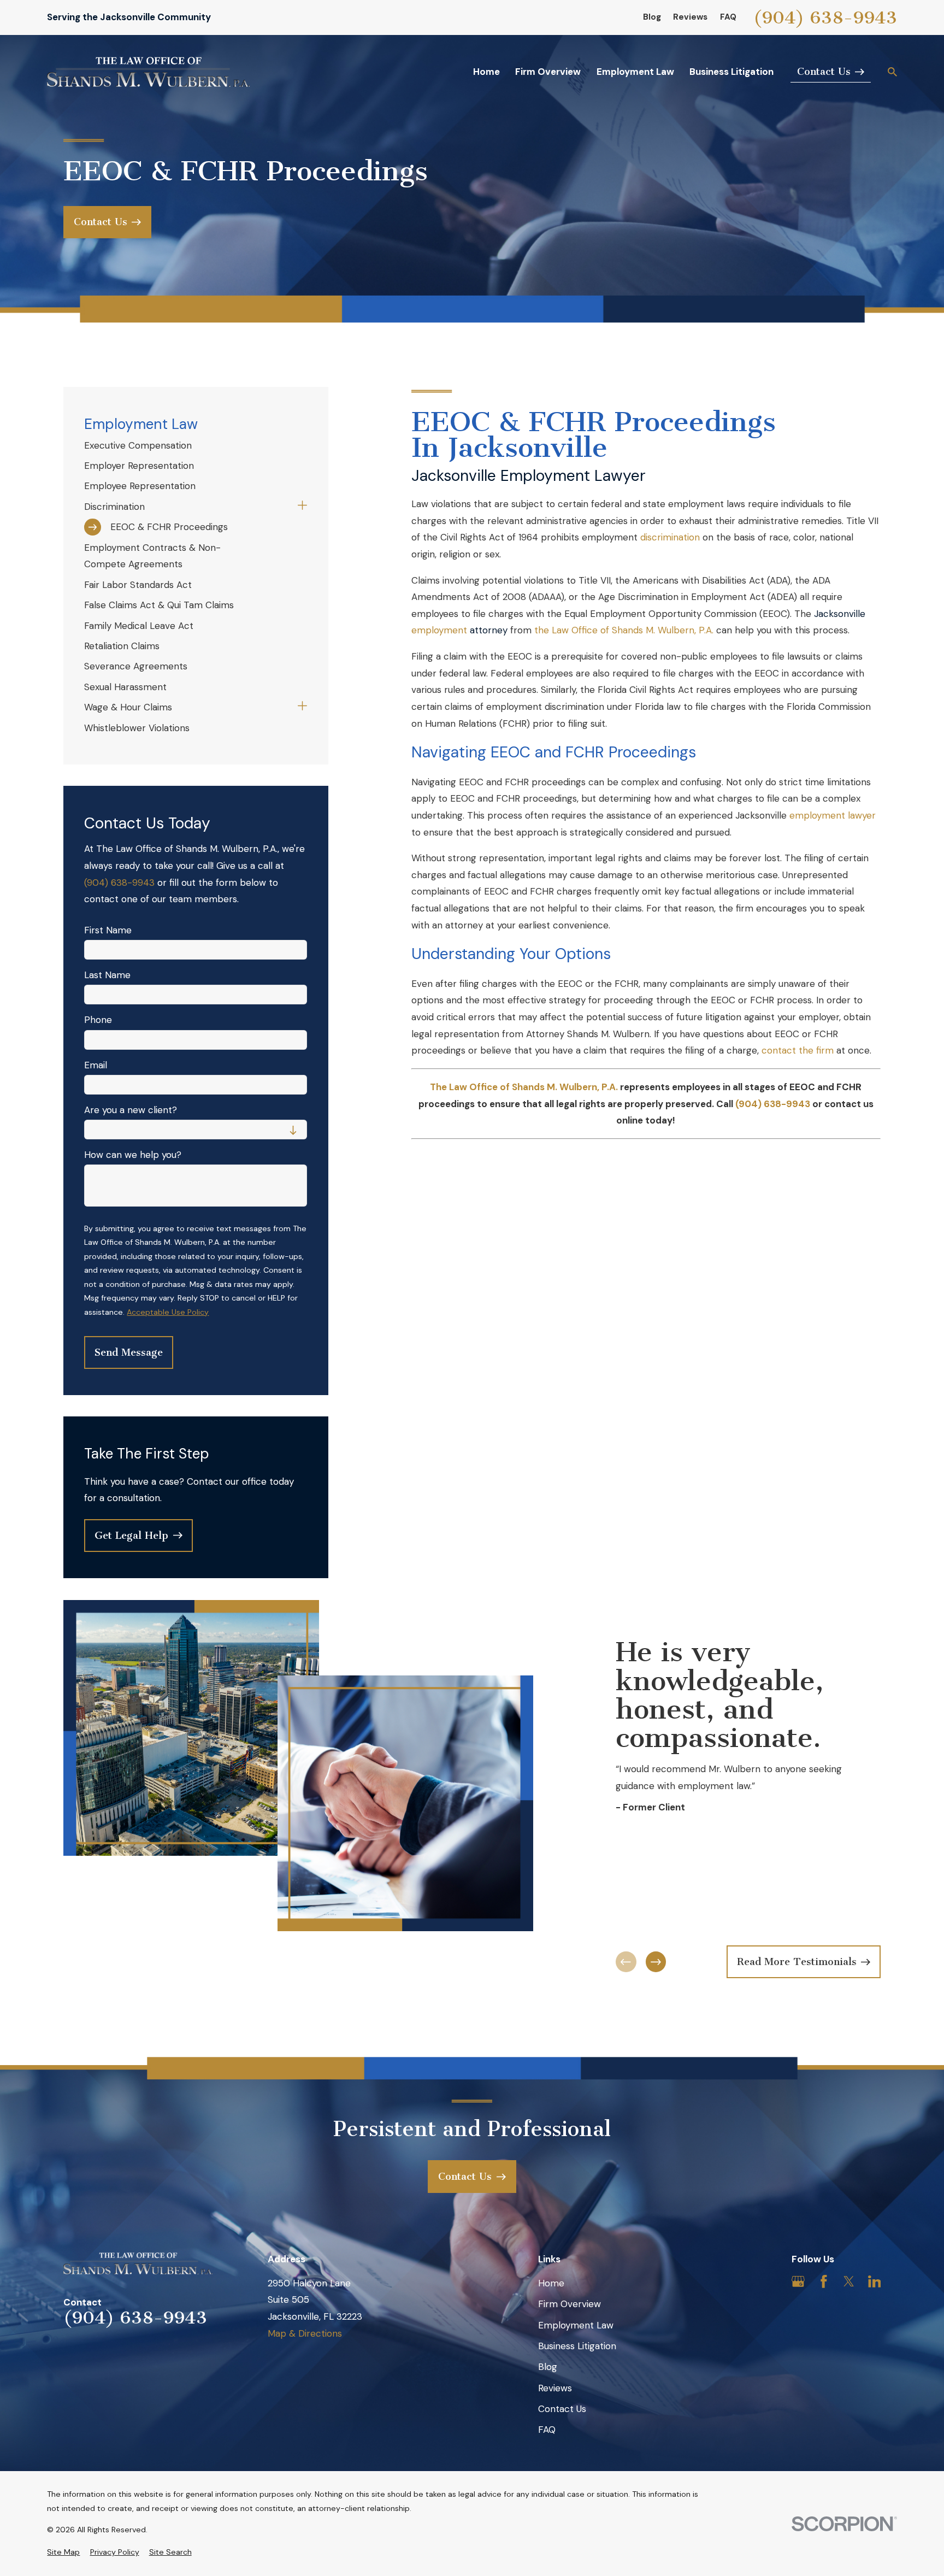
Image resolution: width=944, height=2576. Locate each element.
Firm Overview (570, 2304)
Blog (652, 17)
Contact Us (562, 2409)
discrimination (671, 537)
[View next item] (656, 1962)
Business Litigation (577, 2346)
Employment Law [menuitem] (635, 72)
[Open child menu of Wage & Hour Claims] (302, 707)
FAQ (728, 17)
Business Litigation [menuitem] (731, 72)
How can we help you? (133, 1155)
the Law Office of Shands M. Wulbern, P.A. (623, 630)
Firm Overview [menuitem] (548, 72)
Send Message (129, 1352)
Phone (98, 1020)
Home (551, 2283)
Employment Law (576, 2325)
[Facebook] (824, 2281)
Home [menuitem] (486, 72)
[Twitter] (849, 2281)
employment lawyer (833, 815)
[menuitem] (196, 445)
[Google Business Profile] (798, 2281)
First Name (108, 930)
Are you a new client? (131, 1110)
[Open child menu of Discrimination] (302, 507)
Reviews (690, 17)
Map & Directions (305, 2333)
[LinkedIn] (875, 2281)
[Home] (148, 72)
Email (96, 1065)
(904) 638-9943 (825, 17)
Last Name (107, 975)
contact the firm (798, 1050)
